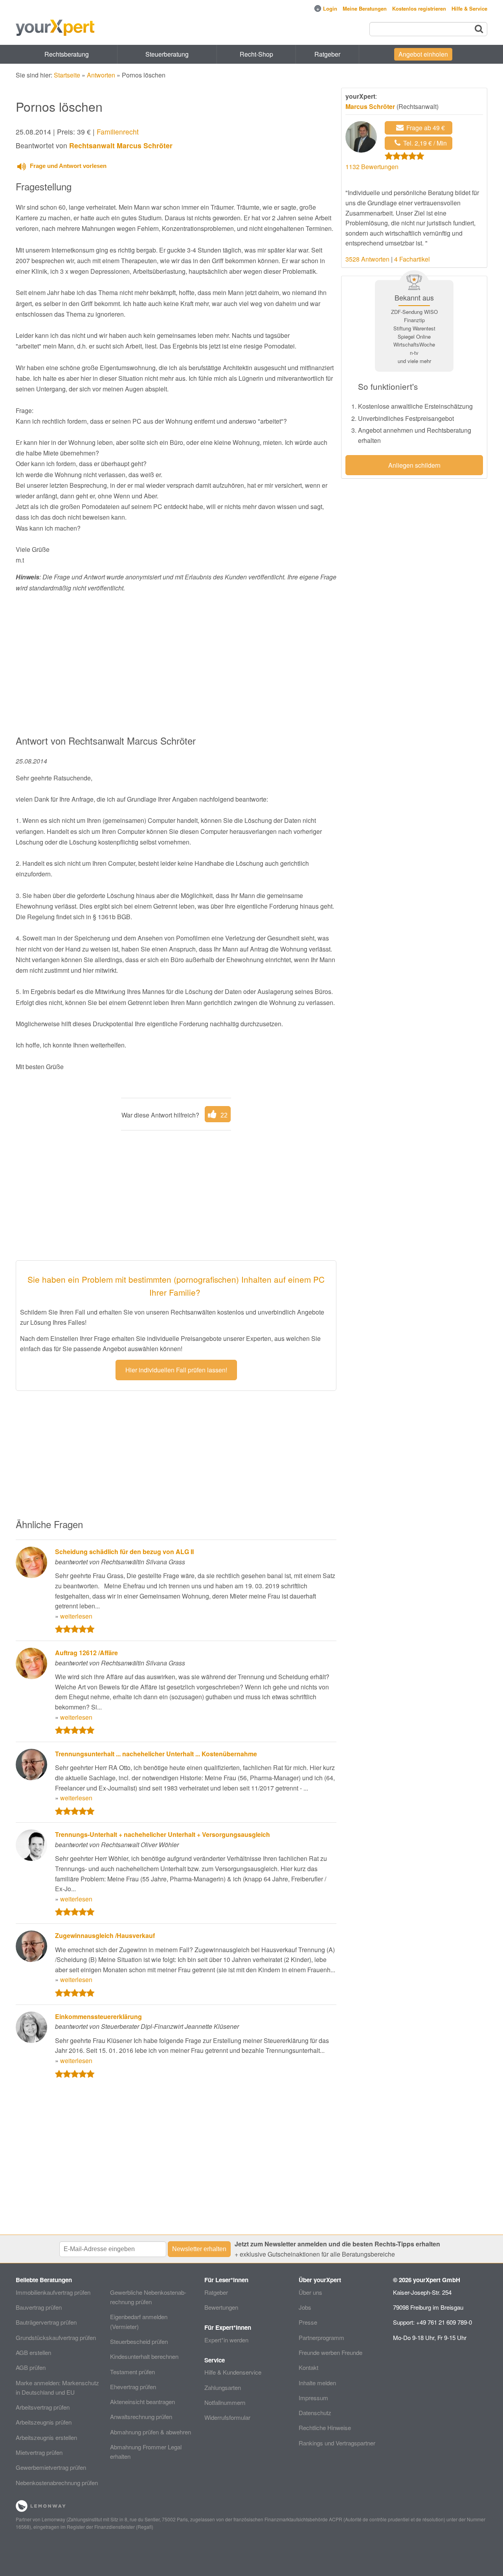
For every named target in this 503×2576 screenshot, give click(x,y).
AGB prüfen (31, 2367)
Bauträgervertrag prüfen (46, 2322)
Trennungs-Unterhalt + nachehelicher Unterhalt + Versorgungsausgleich (162, 1834)
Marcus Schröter (370, 106)
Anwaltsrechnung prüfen (141, 2416)
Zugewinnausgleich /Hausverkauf (105, 1935)
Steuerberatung (167, 54)
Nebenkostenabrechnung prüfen (57, 2483)
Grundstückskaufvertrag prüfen (56, 2337)
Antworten (101, 75)
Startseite (67, 75)
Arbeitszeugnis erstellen (46, 2437)
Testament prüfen (132, 2372)
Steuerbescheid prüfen (139, 2341)
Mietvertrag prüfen (39, 2452)
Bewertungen (221, 2307)
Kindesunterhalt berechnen (144, 2356)
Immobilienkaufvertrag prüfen (53, 2292)
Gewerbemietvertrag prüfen (51, 2467)
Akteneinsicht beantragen (142, 2402)
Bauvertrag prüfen (39, 2307)
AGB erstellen (33, 2352)
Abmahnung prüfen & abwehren (151, 2432)
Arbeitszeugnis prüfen (44, 2422)
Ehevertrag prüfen (133, 2387)
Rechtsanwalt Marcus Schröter (121, 145)
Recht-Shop (256, 54)
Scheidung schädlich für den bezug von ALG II (124, 1552)
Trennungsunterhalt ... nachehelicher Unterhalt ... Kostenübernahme (156, 1754)
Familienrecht (118, 132)
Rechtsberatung (67, 54)
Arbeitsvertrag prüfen (43, 2407)
